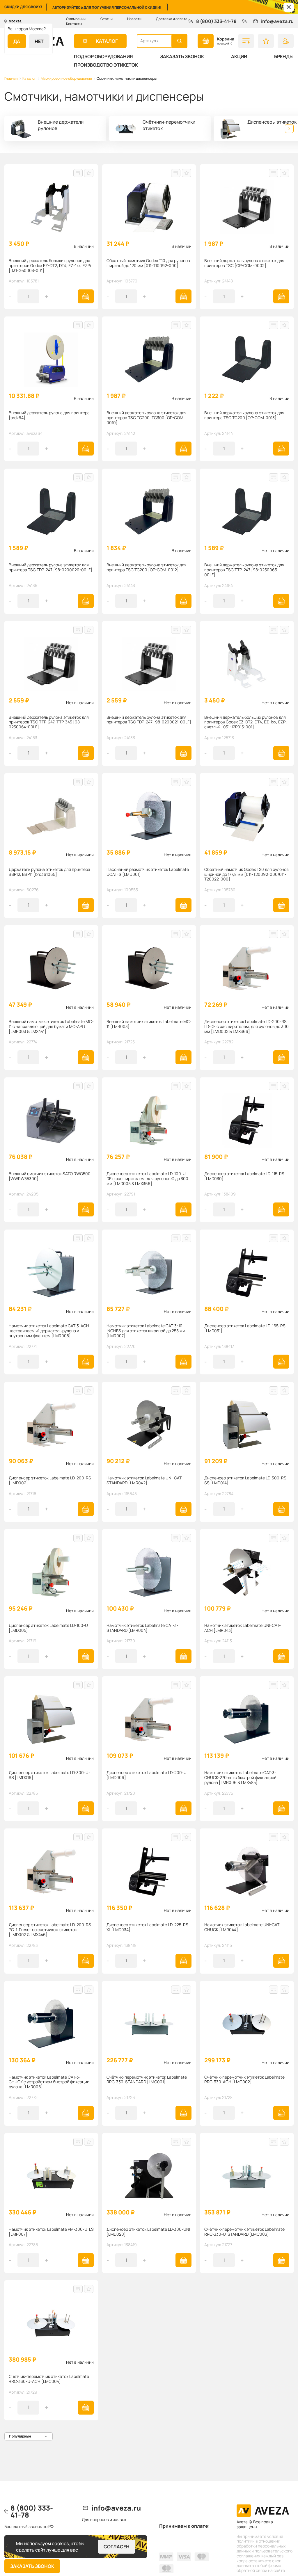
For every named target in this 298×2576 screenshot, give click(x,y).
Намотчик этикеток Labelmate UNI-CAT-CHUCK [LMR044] (243, 1927)
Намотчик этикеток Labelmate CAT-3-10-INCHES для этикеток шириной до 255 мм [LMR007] (146, 1331)
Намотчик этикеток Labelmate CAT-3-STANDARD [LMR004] (142, 1628)
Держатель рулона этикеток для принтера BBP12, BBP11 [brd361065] (49, 872)
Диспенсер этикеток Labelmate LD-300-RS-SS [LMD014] (246, 1481)
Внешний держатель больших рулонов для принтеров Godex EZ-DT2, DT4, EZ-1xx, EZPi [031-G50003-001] (50, 266)
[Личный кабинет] (286, 41)
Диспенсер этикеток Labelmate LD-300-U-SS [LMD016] (49, 1775)
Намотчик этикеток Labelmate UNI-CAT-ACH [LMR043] (243, 1628)
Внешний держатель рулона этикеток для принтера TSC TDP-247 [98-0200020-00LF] (50, 567)
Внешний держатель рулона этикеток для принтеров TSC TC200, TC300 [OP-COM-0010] (147, 418)
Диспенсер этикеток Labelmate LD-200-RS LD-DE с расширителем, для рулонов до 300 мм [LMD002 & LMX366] (246, 1027)
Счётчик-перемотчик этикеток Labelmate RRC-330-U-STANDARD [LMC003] (244, 2232)
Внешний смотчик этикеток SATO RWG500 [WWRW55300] (50, 1176)
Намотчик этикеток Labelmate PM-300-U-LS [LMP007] (51, 2232)
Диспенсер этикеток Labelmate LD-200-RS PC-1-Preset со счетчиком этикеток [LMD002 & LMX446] (50, 1930)
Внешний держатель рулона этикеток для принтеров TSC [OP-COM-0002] (244, 263)
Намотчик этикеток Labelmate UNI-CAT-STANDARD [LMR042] (145, 1481)
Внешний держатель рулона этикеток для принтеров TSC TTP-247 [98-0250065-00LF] (244, 570)
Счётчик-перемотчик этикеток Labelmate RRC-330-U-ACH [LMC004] (49, 2379)
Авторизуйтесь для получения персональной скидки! (107, 7)
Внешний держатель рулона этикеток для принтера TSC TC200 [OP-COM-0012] (147, 567)
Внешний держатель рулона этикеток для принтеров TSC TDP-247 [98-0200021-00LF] (149, 720)
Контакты (74, 24)
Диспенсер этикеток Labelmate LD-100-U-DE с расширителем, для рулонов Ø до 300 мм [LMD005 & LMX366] (147, 1179)
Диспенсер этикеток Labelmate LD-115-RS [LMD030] (244, 1176)
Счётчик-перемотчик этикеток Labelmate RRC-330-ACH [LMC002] (244, 2080)
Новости (134, 19)
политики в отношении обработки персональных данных (261, 2546)
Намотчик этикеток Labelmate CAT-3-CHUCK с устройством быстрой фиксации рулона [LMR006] (49, 2082)
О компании (76, 19)
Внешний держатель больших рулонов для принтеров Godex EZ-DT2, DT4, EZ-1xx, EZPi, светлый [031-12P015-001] (246, 722)
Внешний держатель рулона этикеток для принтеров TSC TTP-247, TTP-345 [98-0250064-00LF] (49, 722)
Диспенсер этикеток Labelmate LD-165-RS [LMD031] (245, 1328)
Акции (239, 56)
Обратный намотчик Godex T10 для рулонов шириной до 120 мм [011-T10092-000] (148, 263)
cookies (60, 2543)
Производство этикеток (106, 65)
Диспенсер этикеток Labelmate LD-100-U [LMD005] (48, 1628)
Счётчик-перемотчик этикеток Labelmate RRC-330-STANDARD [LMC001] (147, 2080)
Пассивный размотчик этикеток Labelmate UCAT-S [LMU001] (148, 872)
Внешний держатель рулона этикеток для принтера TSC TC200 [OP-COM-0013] (244, 415)
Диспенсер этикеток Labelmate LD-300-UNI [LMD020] (148, 2232)
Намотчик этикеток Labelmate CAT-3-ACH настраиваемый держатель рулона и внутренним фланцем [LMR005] (49, 1331)
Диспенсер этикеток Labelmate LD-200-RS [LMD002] (50, 1481)
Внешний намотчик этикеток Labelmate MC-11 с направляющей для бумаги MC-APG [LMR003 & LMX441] (51, 1027)
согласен (117, 2547)
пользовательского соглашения (265, 2553)
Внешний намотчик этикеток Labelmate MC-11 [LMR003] (149, 1024)
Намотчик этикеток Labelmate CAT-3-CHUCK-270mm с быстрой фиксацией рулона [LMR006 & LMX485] (240, 1778)
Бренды (284, 56)
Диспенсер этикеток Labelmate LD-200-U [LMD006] (147, 1775)
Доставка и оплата (172, 19)
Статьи (107, 19)
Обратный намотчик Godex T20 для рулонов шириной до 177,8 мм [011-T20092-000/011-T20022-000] (246, 874)
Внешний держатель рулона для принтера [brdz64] (49, 415)
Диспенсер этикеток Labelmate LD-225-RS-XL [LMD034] (148, 1927)
